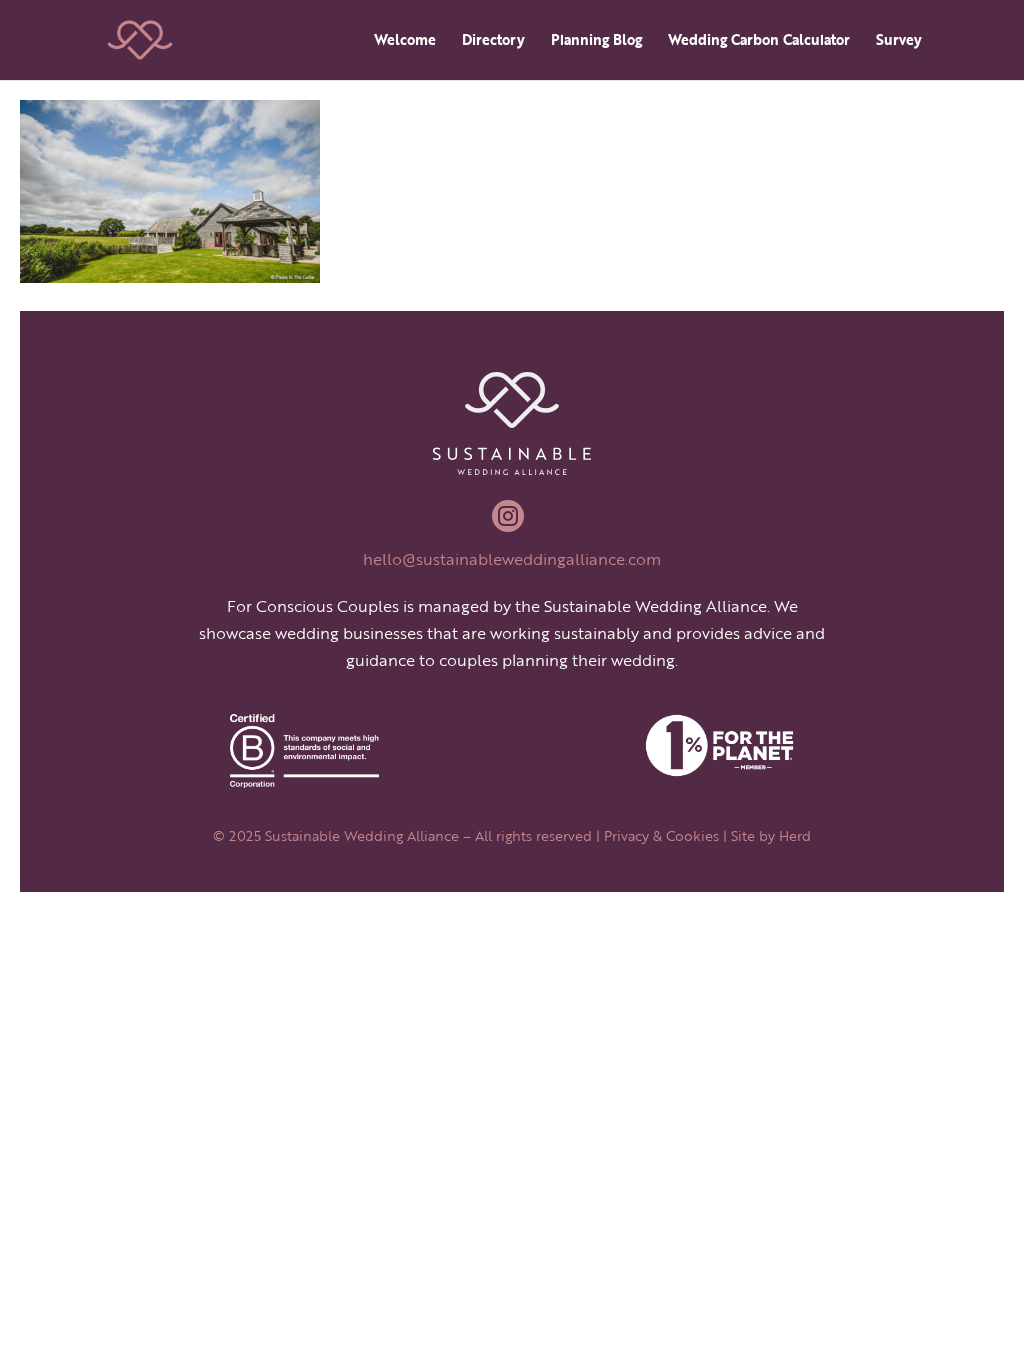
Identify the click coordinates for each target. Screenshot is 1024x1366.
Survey (899, 41)
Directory (493, 41)
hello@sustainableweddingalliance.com (512, 559)
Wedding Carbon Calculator (759, 41)
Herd (795, 835)
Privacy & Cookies (661, 835)
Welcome (405, 41)
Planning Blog (596, 41)
